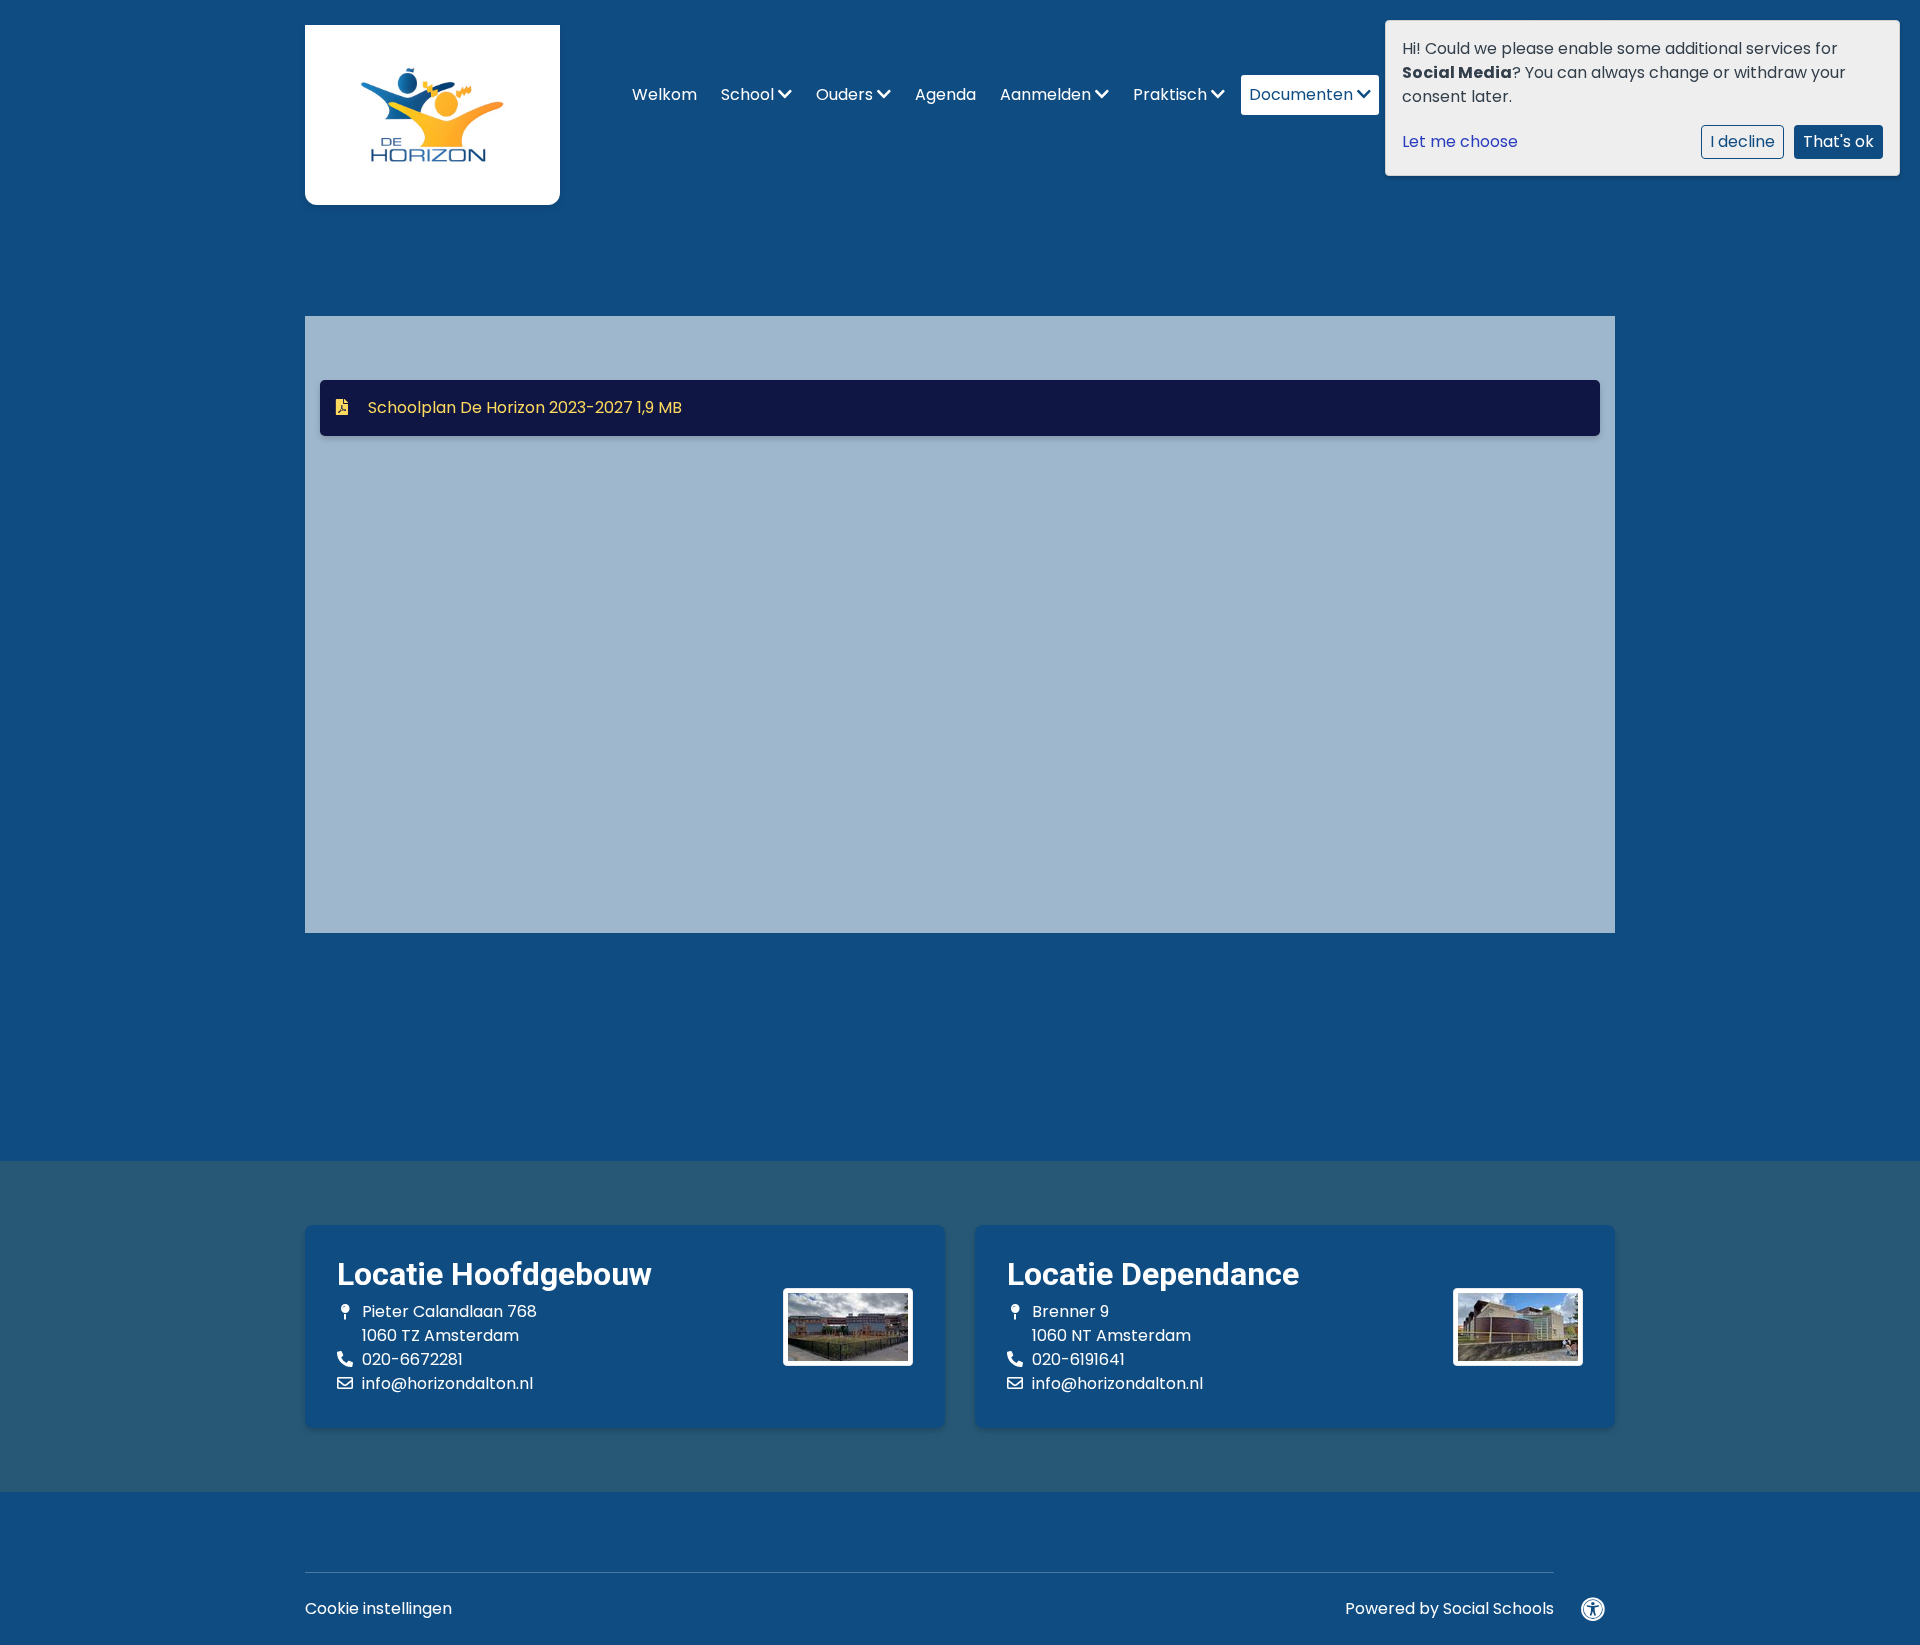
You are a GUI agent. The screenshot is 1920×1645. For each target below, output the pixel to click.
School (749, 94)
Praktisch (1172, 94)
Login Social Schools (1537, 16)
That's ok (1838, 141)
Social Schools (1498, 1608)
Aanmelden (1047, 94)
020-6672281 (412, 1359)
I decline (1742, 141)
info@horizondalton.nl (447, 1383)
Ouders (846, 94)
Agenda (945, 94)
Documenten (1303, 94)
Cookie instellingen (378, 1608)
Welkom (664, 94)
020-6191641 (1078, 1359)
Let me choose (1460, 141)
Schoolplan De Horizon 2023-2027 (523, 407)
